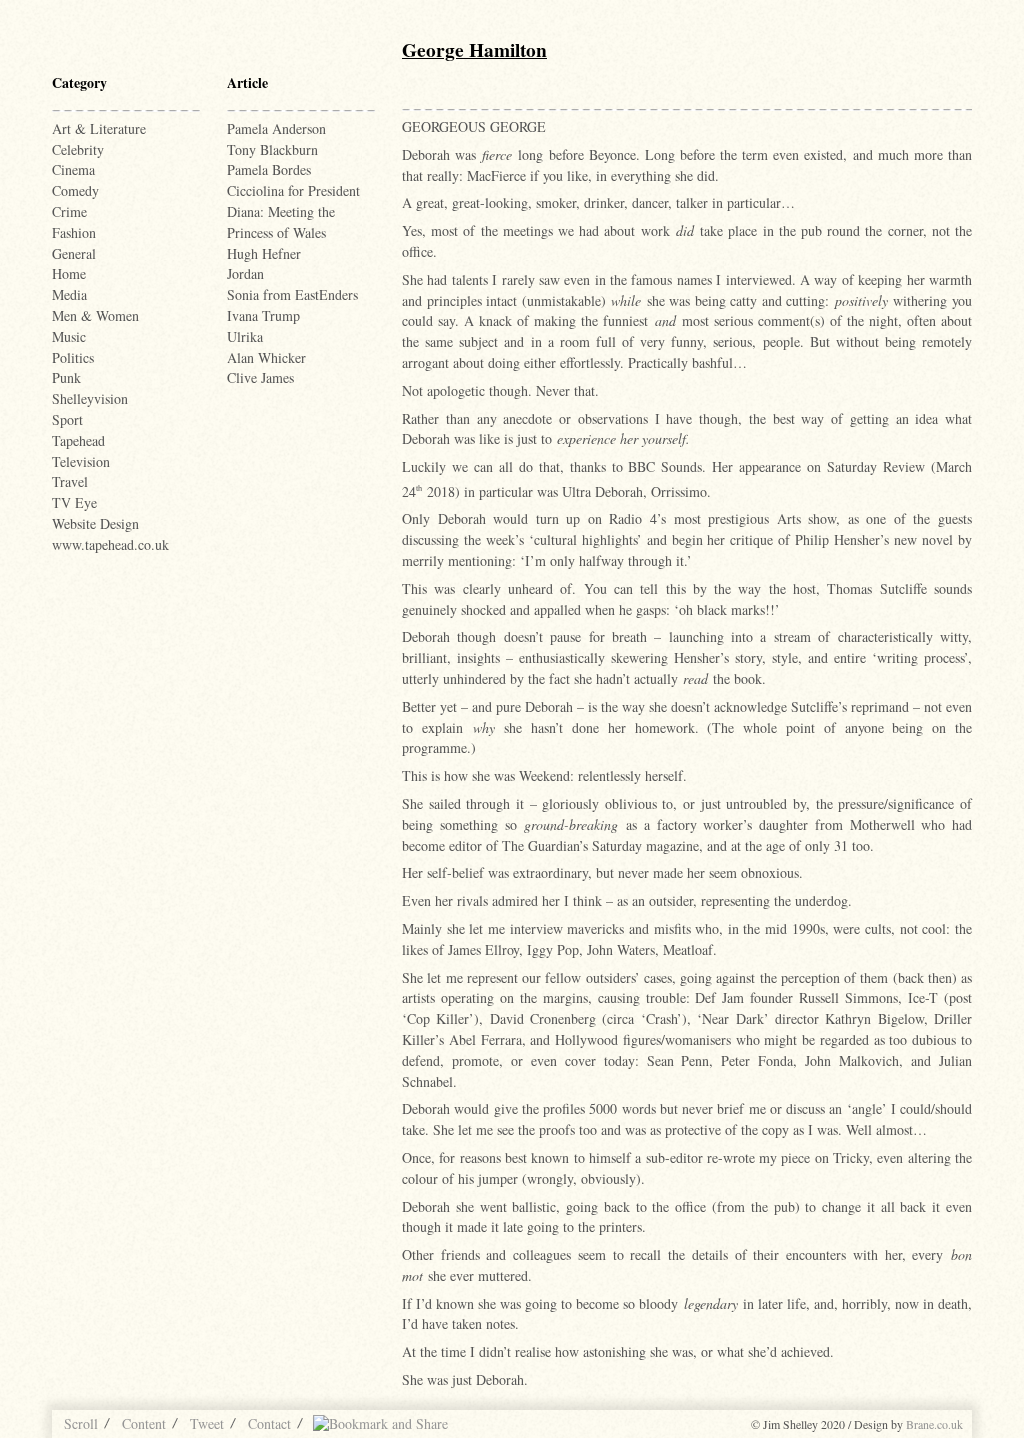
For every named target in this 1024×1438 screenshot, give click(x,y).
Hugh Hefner (264, 253)
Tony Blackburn (272, 149)
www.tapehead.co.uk (110, 544)
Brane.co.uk (934, 1424)
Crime (69, 211)
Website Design (95, 523)
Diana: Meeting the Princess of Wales (281, 222)
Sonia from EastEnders (292, 294)
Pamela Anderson (276, 128)
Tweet (207, 1423)
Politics (73, 357)
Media (69, 294)
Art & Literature (99, 128)
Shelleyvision (90, 398)
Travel (70, 481)
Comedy (75, 190)
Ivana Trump (263, 315)
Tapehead (78, 440)
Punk (66, 377)
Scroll (81, 1423)
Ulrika (245, 336)
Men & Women (95, 315)
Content (144, 1423)
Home (69, 273)
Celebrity (78, 149)
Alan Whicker (266, 357)
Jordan (245, 273)
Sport (67, 419)
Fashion (74, 232)
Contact (269, 1423)
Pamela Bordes (269, 169)
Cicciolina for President (293, 190)
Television (81, 461)
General (74, 253)
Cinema (73, 169)
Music (69, 336)
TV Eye (74, 502)
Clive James (260, 377)
